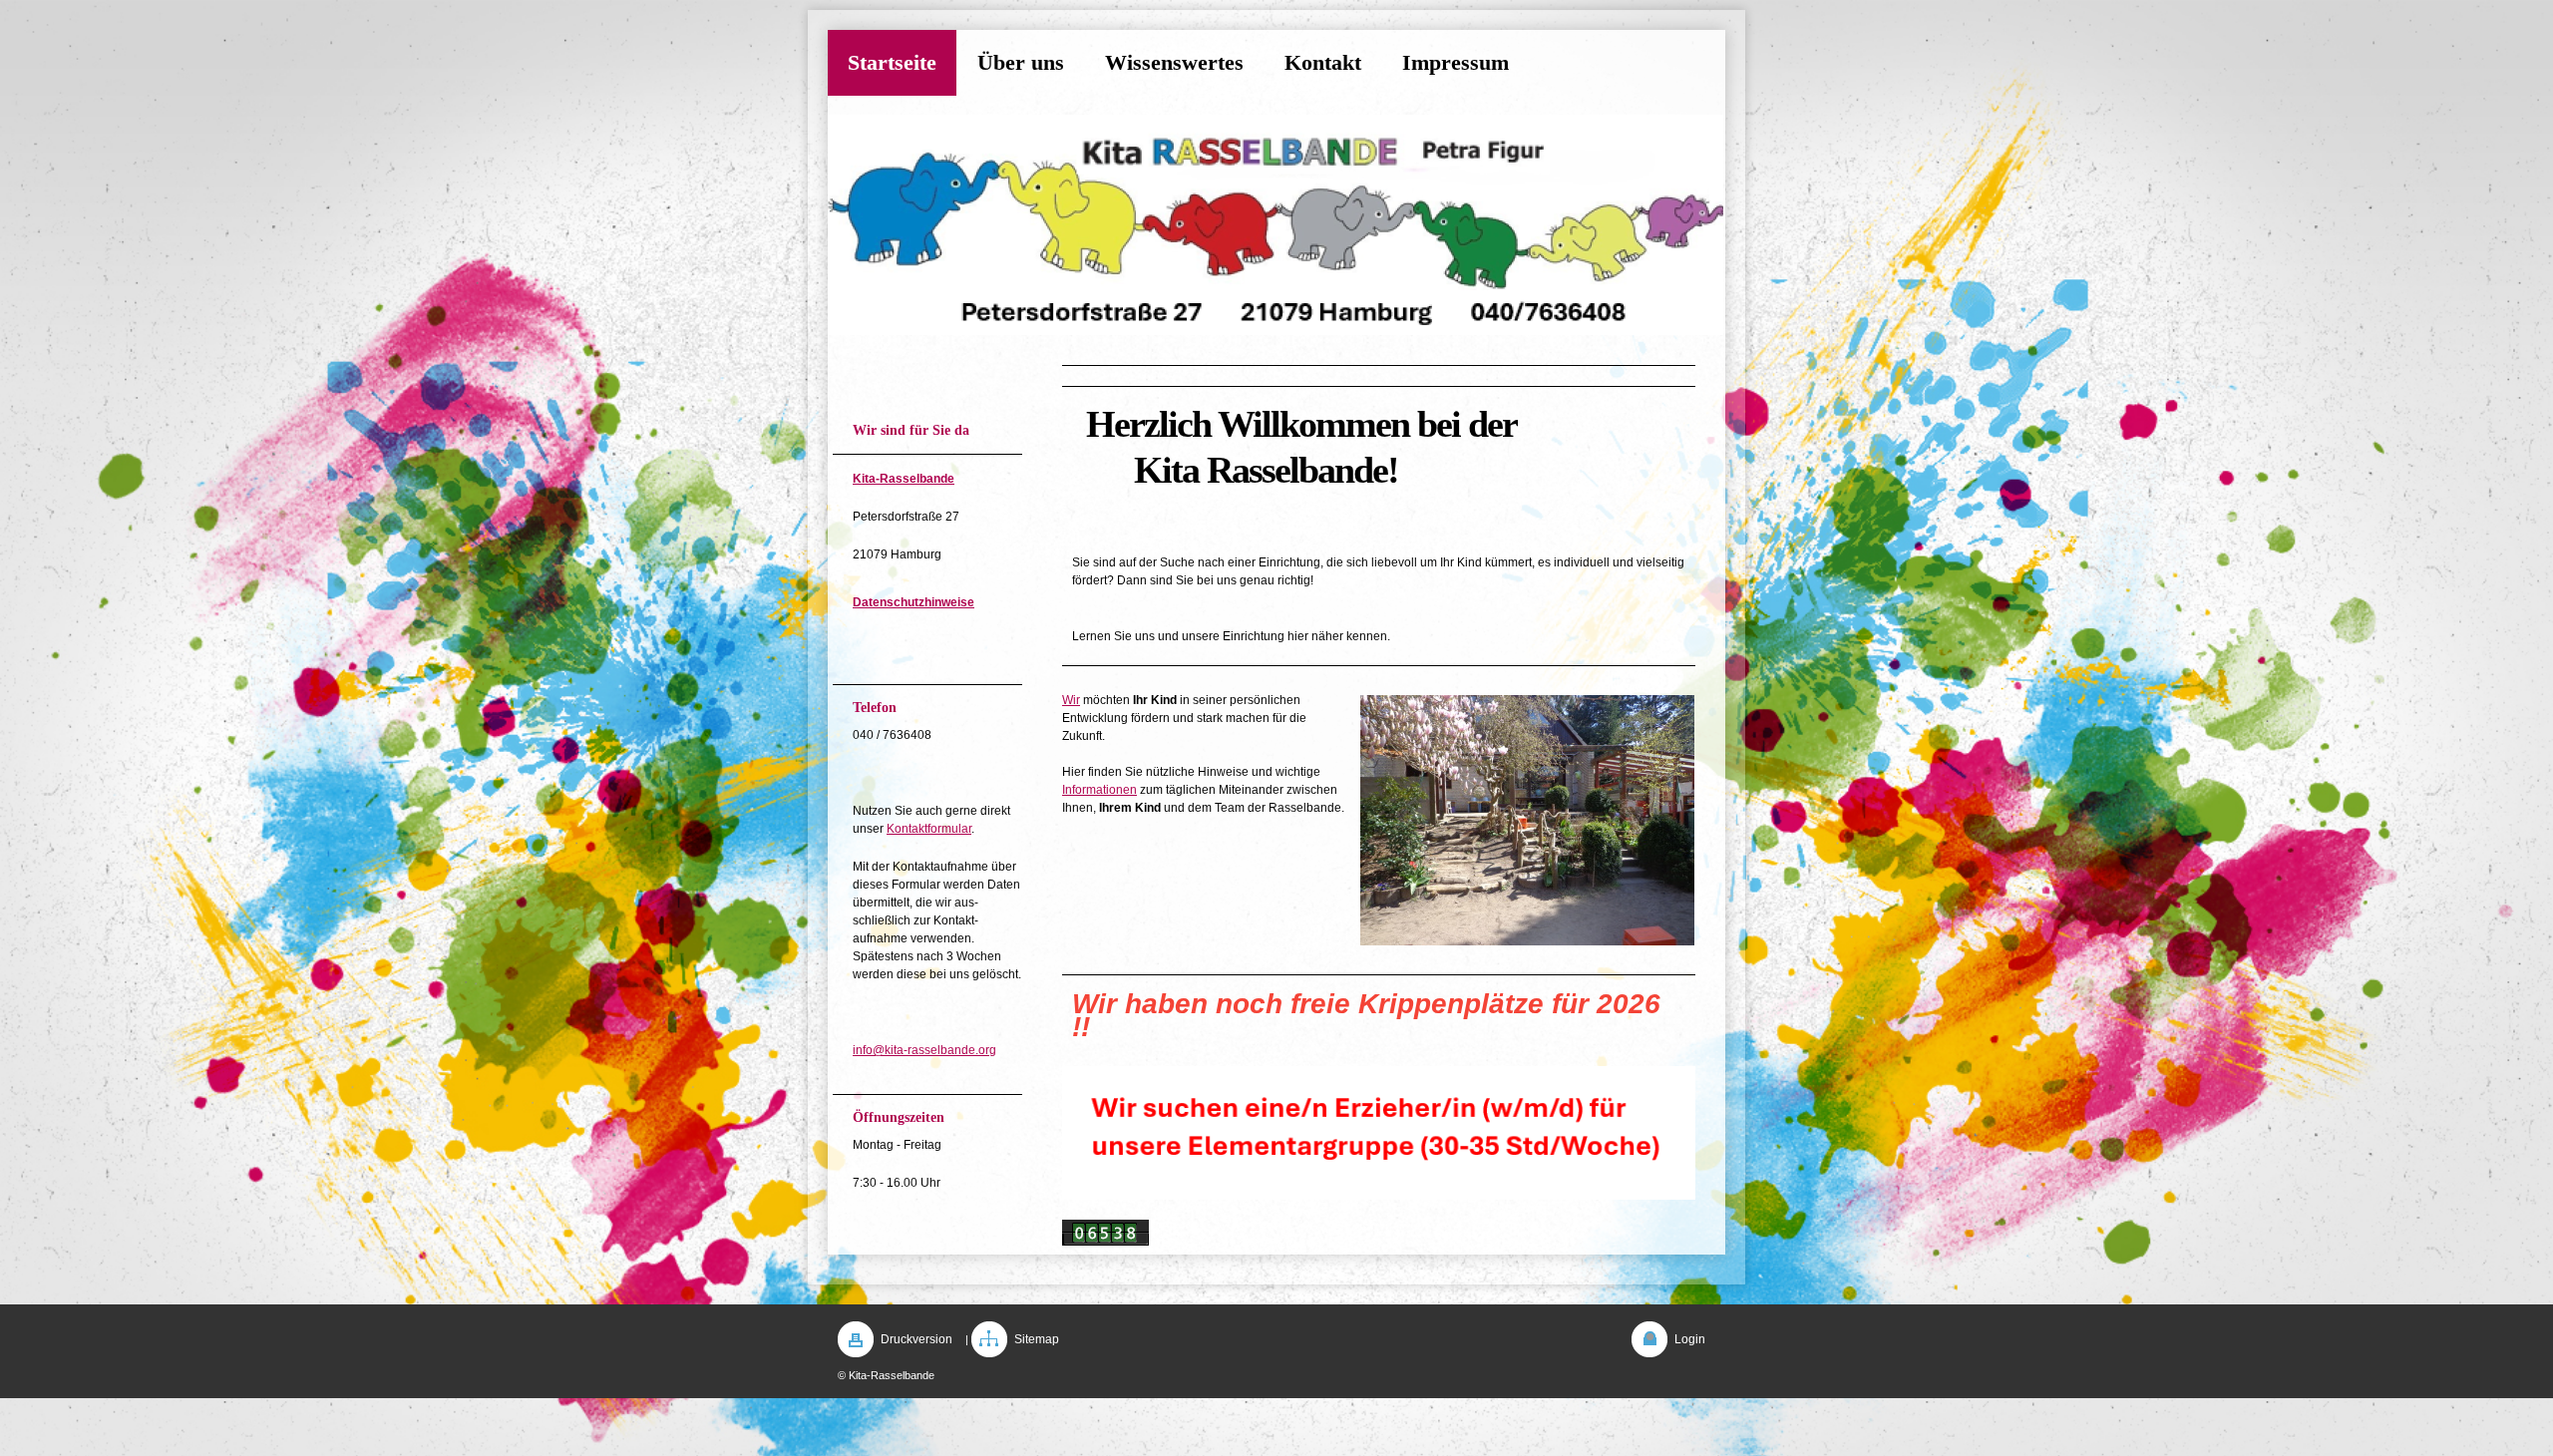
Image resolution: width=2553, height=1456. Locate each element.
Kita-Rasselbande (904, 479)
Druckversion (916, 1339)
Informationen (1099, 790)
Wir (1071, 700)
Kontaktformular (929, 829)
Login (1690, 1339)
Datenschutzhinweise (913, 602)
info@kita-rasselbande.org (924, 1050)
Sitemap (1037, 1339)
